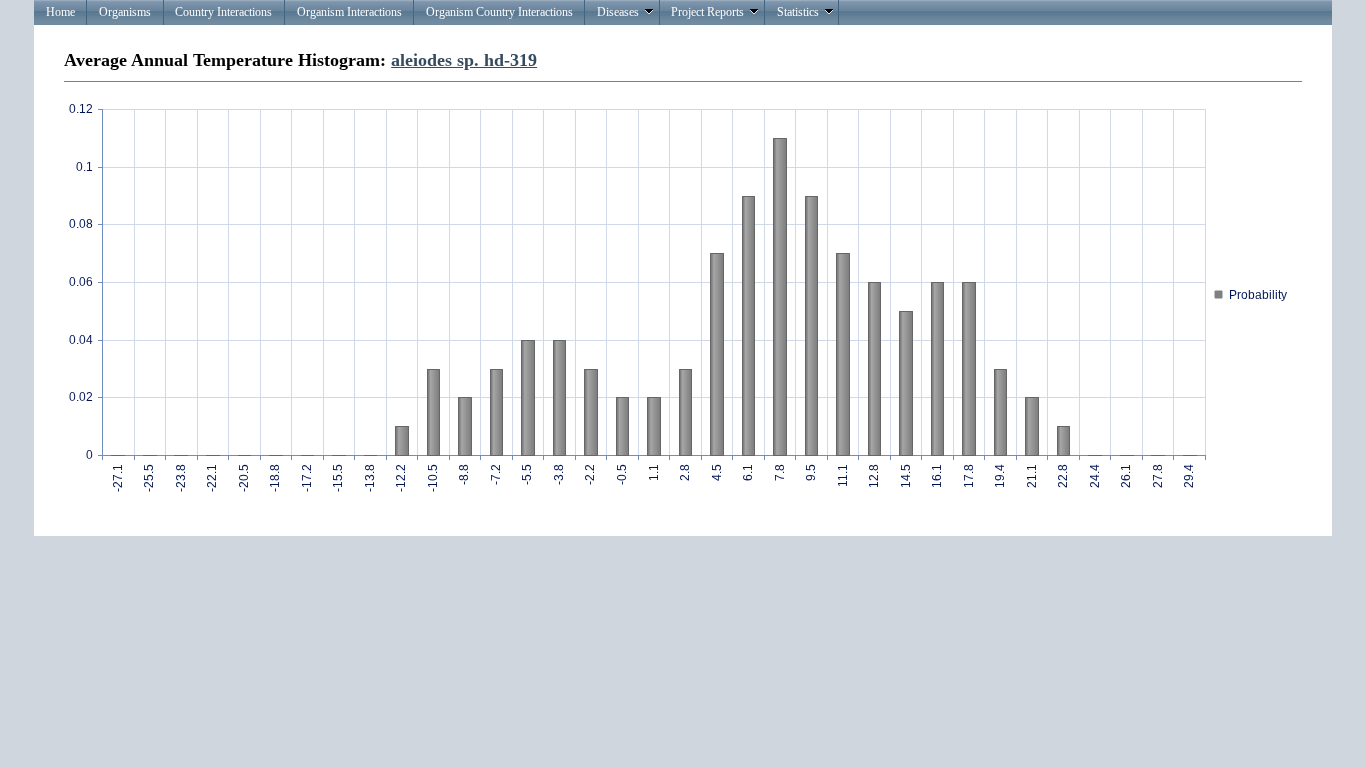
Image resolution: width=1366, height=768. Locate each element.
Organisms (125, 12)
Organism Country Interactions (499, 12)
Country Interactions (223, 12)
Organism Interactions (349, 12)
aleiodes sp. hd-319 (464, 60)
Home (60, 12)
